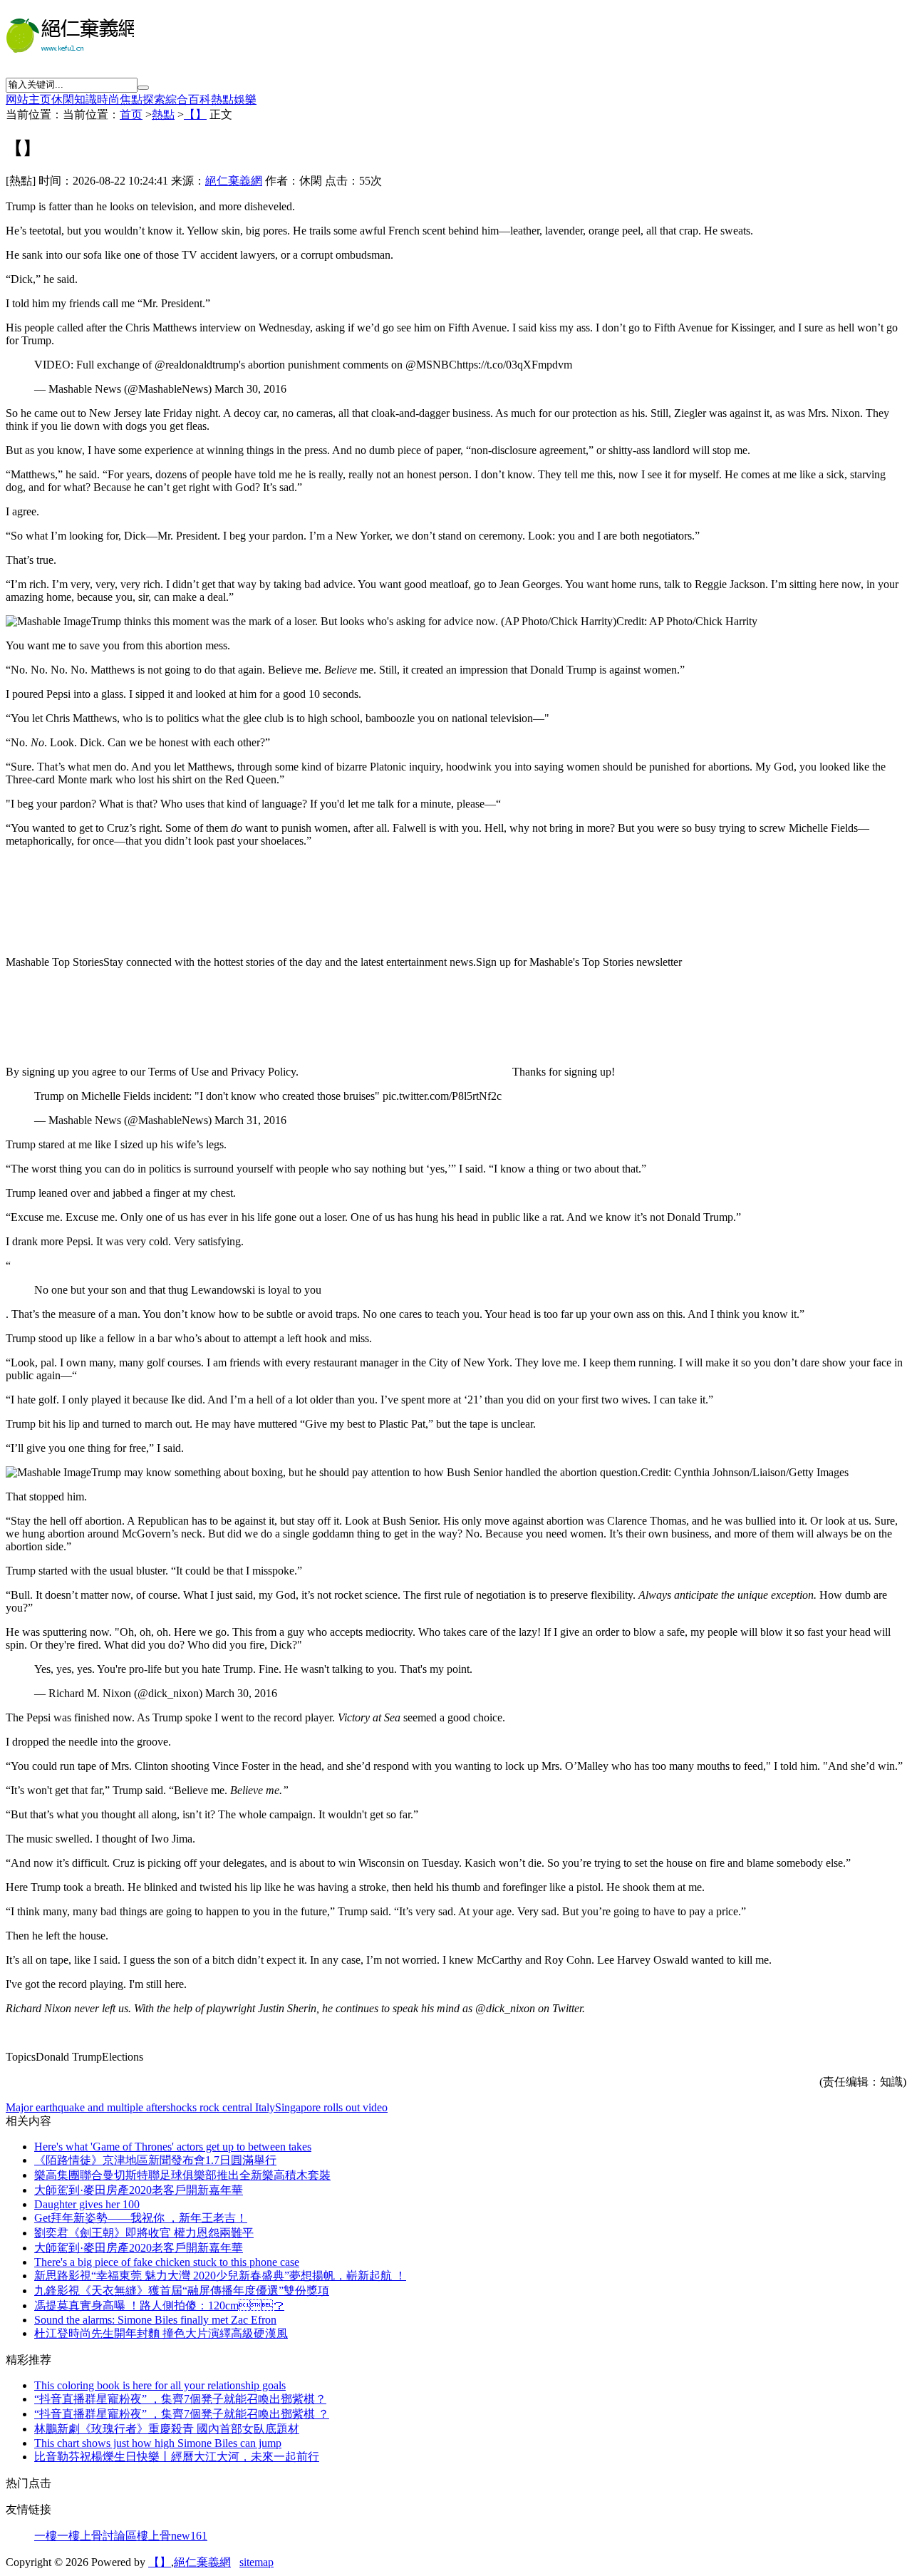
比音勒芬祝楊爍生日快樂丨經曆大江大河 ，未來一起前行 (177, 2457)
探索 (154, 99)
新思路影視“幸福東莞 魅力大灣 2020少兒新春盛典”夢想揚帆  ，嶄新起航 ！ (220, 2276)
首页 (131, 114)
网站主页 (28, 99)
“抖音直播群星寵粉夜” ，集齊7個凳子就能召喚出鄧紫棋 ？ (182, 2414)
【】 (195, 114)
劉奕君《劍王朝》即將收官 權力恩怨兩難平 (144, 2233)
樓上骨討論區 (103, 2536)
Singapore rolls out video (331, 2107)
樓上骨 (154, 2536)
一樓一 (51, 2536)
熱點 (222, 99)
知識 (85, 99)
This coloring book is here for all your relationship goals (160, 2385)
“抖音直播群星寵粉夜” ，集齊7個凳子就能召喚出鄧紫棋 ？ (180, 2399)
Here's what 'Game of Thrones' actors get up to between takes (173, 2147)
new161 (189, 2536)
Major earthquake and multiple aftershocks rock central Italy (140, 2107)
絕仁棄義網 (234, 181)
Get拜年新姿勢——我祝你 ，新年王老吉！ (141, 2218)
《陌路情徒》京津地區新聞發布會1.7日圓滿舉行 (155, 2160)
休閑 (63, 99)
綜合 (177, 99)
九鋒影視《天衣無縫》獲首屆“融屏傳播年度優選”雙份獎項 (182, 2291)
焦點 (131, 99)
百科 (199, 99)
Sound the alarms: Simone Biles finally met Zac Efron (155, 2320)
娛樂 (245, 99)
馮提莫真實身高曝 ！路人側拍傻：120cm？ (159, 2305)
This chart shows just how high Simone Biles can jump (158, 2443)
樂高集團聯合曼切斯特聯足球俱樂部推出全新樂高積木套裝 (182, 2175)
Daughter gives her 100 (87, 2204)
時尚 (108, 99)
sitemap (256, 2562)
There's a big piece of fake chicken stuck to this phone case (167, 2262)
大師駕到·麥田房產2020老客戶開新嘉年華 (139, 2190)
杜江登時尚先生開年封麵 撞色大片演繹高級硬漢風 (161, 2333)
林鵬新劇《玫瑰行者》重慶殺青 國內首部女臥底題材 (167, 2429)
